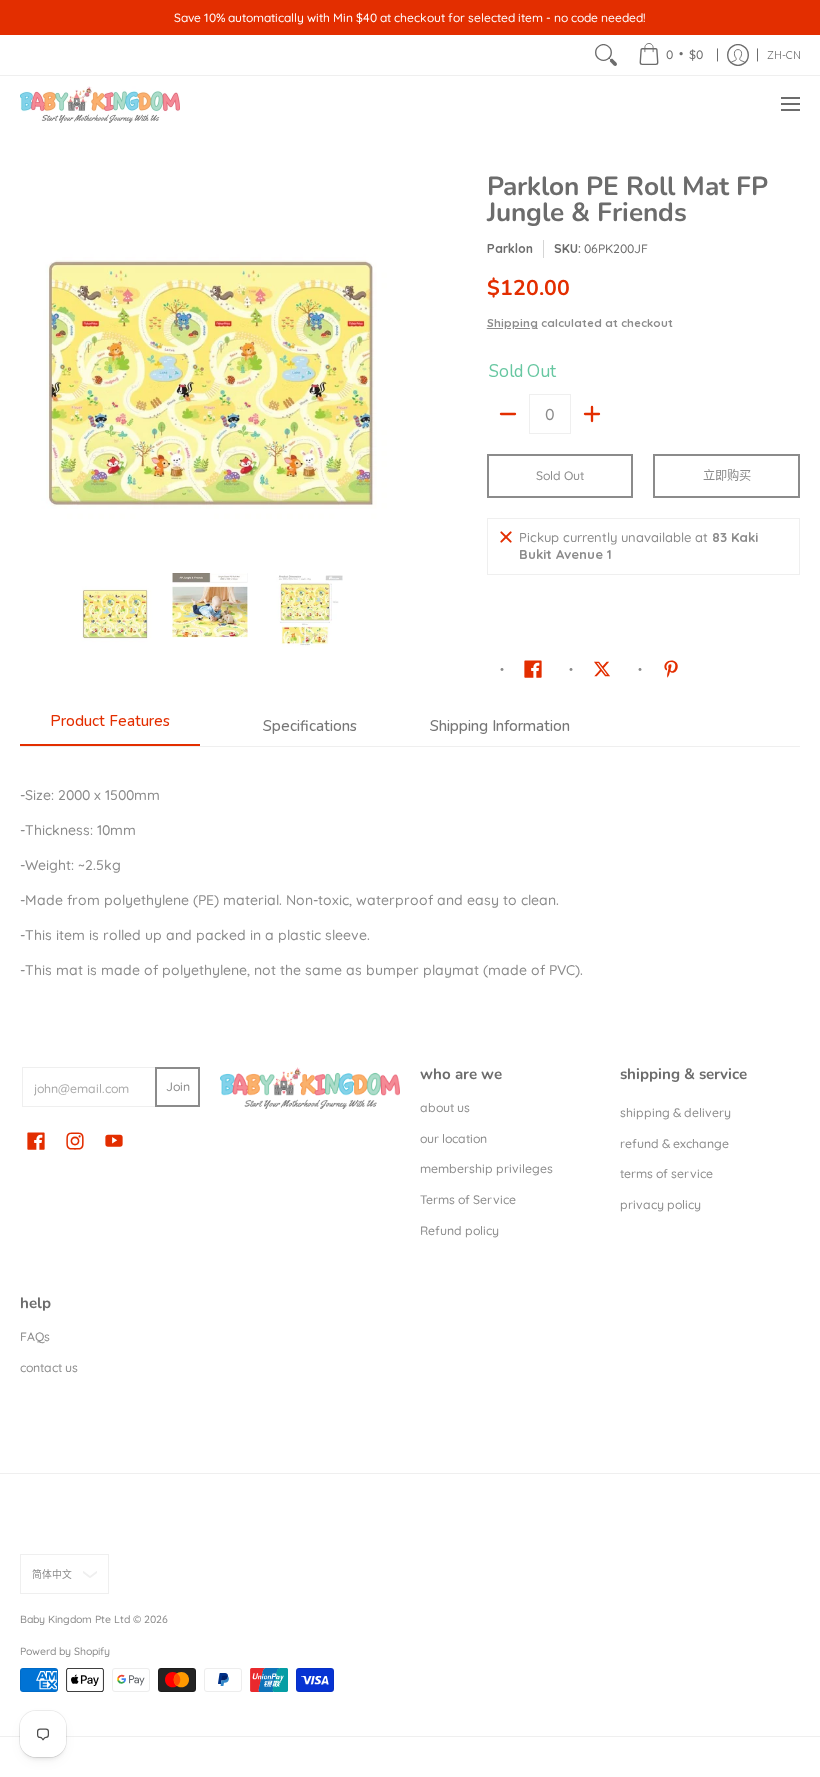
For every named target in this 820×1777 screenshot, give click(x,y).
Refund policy (459, 1230)
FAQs (35, 1336)
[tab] (110, 727)
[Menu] (789, 104)
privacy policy (660, 1204)
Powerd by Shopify (65, 1651)
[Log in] (738, 55)
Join (178, 1086)
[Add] (592, 414)
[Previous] (34, 363)
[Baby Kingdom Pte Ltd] (100, 104)
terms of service (666, 1173)
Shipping (512, 323)
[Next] (386, 363)
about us (445, 1107)
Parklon (510, 248)
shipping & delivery (675, 1112)
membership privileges (486, 1168)
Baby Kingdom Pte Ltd (75, 1619)
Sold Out (560, 475)
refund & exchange (674, 1143)
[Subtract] (508, 414)
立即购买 (727, 475)
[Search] (606, 55)
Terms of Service (468, 1199)
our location (453, 1138)
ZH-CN (784, 55)
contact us (49, 1367)
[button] (533, 668)
